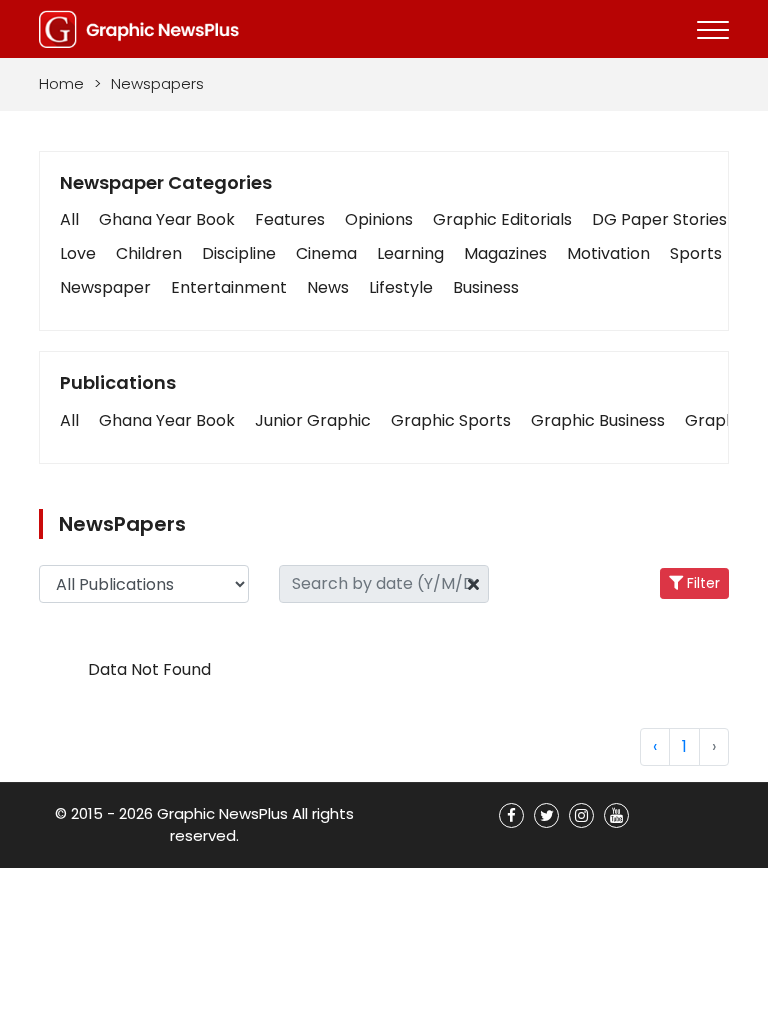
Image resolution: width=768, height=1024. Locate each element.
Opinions (379, 219)
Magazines (505, 253)
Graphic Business (598, 420)
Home (61, 83)
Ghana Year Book (167, 219)
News (328, 287)
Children (149, 253)
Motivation (608, 253)
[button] (69, 421)
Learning (410, 253)
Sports (696, 253)
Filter (701, 583)
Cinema (326, 253)
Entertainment (229, 287)
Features (290, 219)
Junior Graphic (313, 420)
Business (486, 287)
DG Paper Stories (659, 219)
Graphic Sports (451, 420)
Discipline (239, 253)
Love (78, 253)
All (69, 219)
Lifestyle (401, 287)
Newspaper (105, 287)
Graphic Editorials (502, 219)
